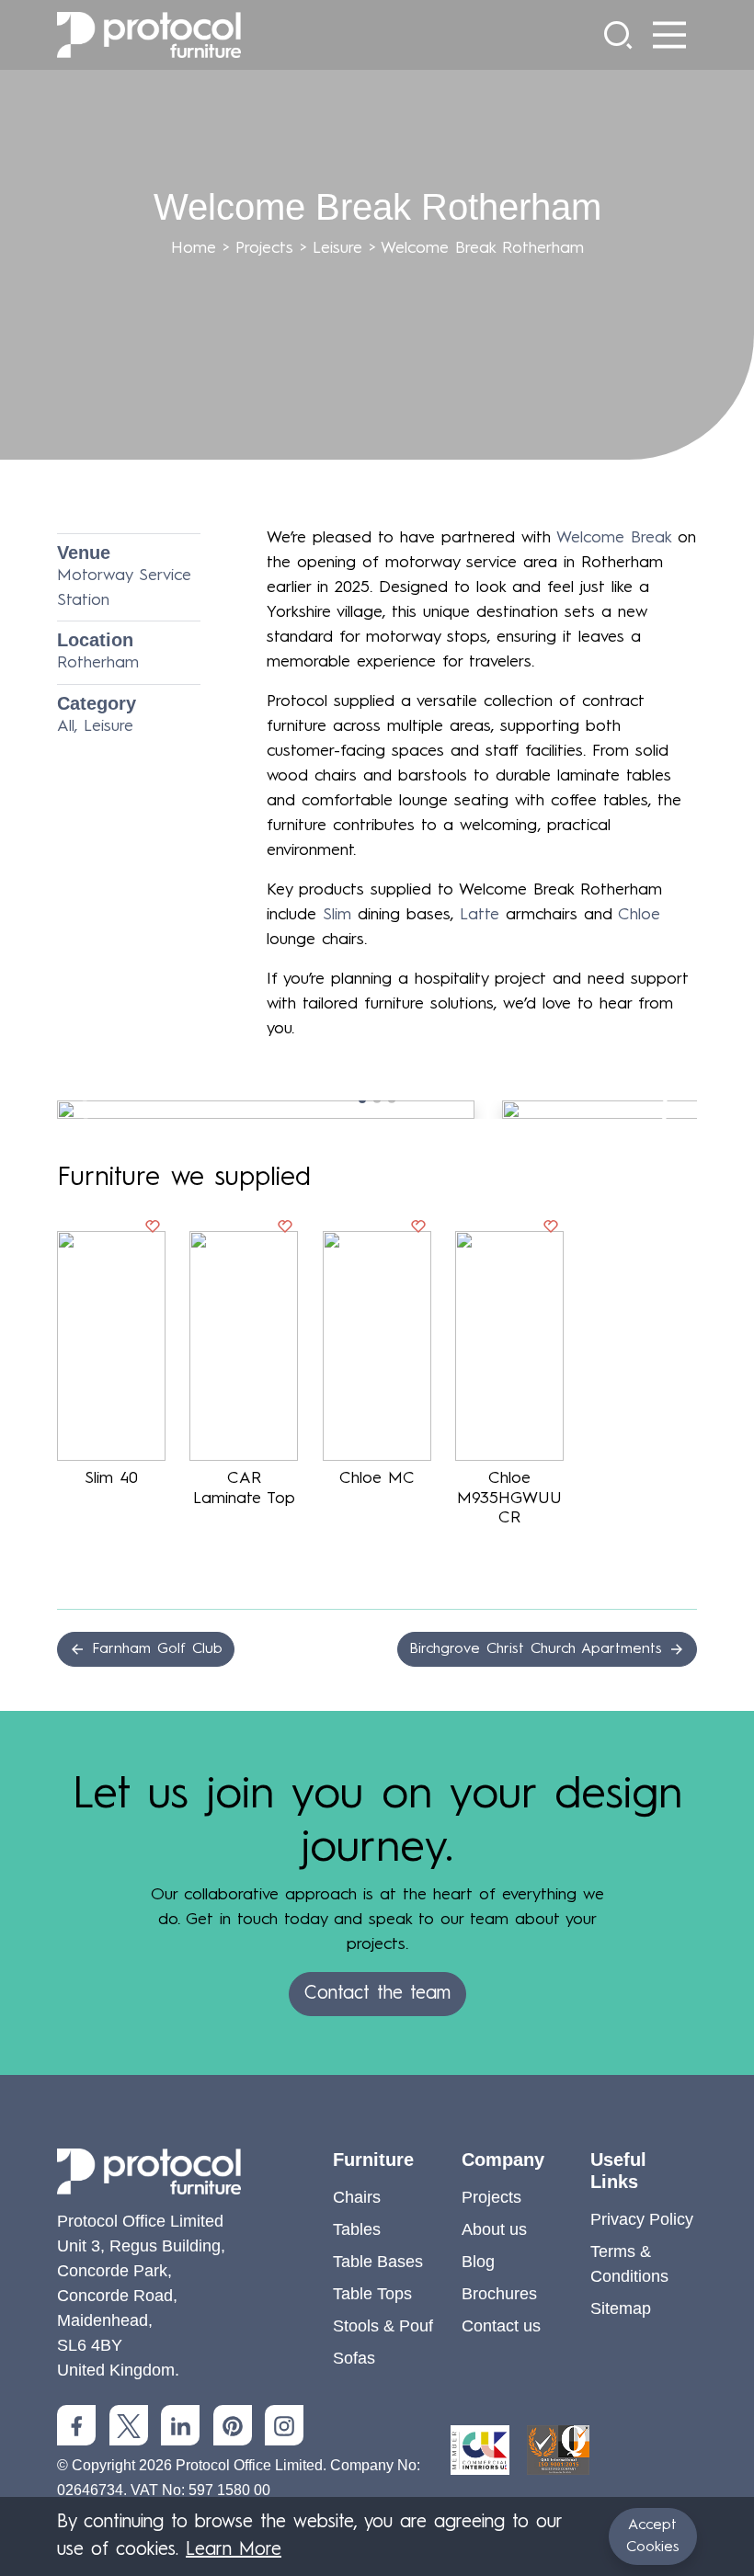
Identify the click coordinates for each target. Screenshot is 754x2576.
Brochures (499, 2294)
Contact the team (377, 1994)
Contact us (501, 2326)
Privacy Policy (642, 2219)
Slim (337, 915)
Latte (480, 915)
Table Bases (378, 2262)
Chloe (639, 915)
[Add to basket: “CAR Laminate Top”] (285, 1231)
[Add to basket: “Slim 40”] (153, 1231)
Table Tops (372, 2294)
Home (194, 248)
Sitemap (621, 2308)
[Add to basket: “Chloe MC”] (418, 1231)
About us (494, 2229)
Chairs (357, 2197)
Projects (264, 248)
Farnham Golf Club (154, 1649)
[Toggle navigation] (669, 35)
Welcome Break (614, 538)
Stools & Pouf (383, 2326)
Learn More (234, 2550)
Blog (478, 2262)
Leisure (337, 248)
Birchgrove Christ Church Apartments (539, 1649)
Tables (357, 2229)
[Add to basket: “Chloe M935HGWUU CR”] (551, 1231)
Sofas (354, 2358)
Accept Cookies (653, 2536)
